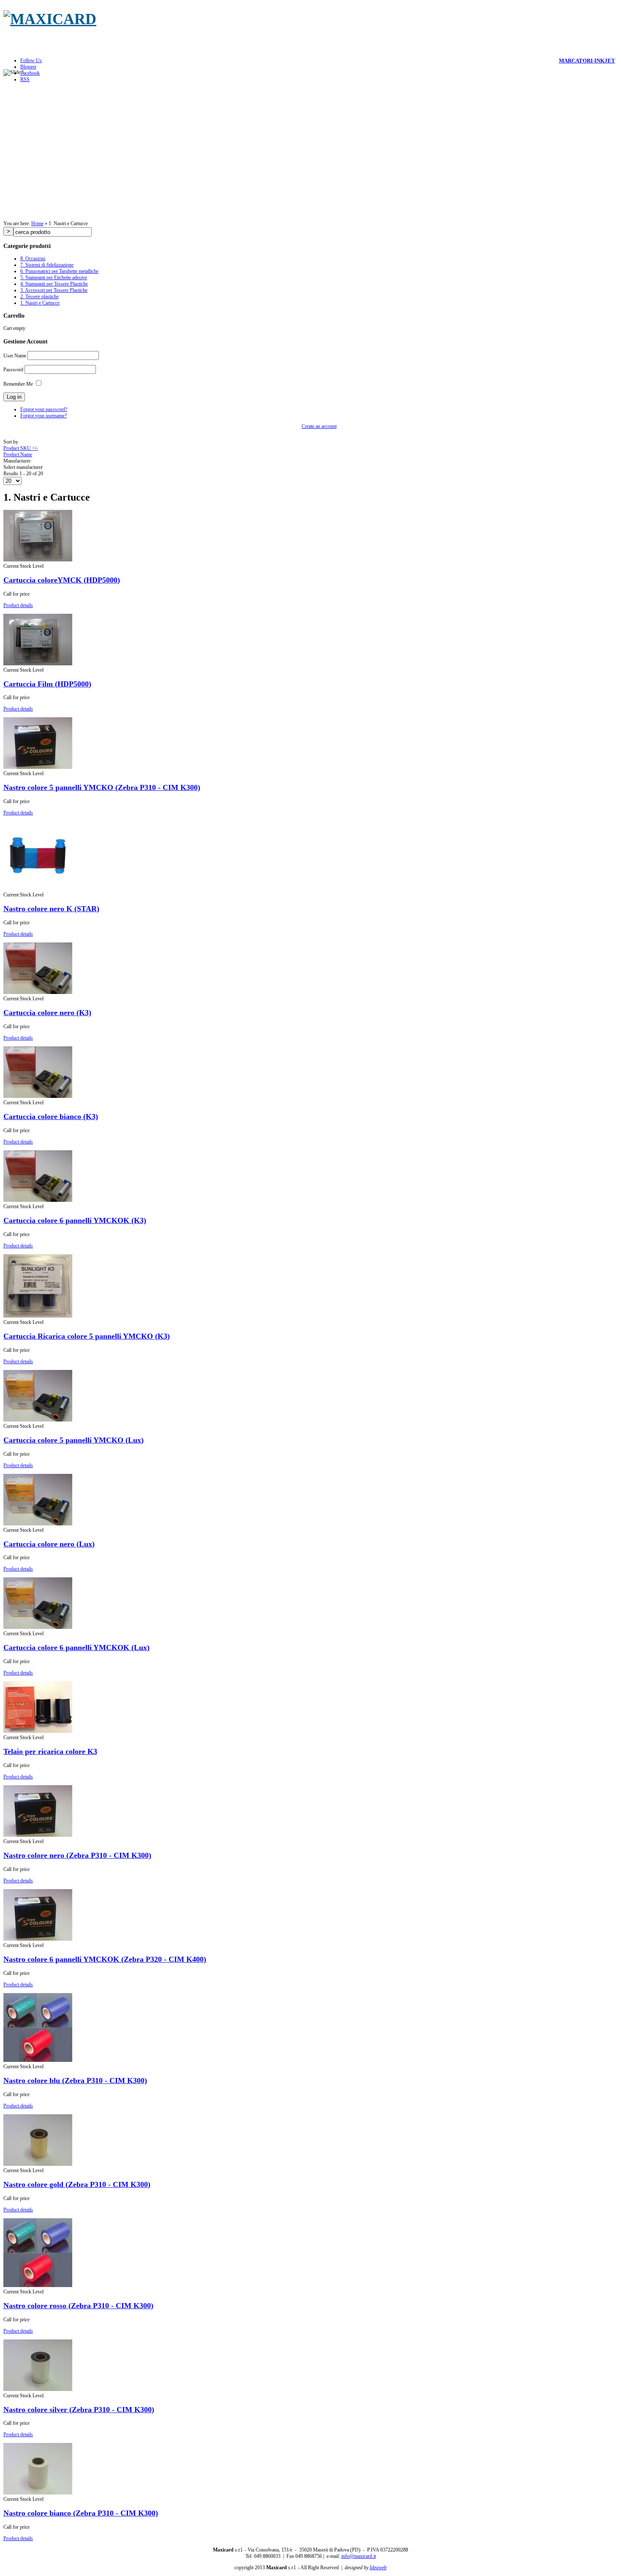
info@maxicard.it (359, 2556)
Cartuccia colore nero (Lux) (49, 1544)
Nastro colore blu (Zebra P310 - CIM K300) (75, 2080)
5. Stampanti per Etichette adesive (54, 278)
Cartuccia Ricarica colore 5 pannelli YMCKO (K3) (87, 1336)
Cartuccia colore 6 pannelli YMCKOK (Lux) (76, 1647)
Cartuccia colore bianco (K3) (51, 1116)
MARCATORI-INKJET (587, 61)
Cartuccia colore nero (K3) (47, 1013)
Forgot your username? (44, 416)
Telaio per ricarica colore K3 (50, 1751)
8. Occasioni (33, 259)
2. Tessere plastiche (39, 297)
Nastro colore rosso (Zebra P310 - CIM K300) (78, 2306)
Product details (18, 605)
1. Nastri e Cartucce (40, 303)
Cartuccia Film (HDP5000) (47, 684)
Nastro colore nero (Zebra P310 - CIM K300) (77, 1855)
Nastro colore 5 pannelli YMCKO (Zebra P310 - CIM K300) (102, 787)
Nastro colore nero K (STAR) (51, 909)
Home (37, 223)
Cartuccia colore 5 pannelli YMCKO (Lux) (74, 1440)
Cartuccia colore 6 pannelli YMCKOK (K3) (75, 1220)
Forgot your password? (44, 409)
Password (13, 370)
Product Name (18, 455)
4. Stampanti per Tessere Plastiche (54, 284)
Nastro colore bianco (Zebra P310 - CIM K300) (81, 2513)
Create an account (319, 426)
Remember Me (18, 384)
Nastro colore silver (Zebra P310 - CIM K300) (79, 2410)
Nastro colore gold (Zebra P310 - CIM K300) (77, 2184)
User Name (15, 356)
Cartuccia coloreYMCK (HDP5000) (62, 580)
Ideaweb (378, 2568)
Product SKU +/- (21, 448)
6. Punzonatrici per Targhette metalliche (59, 271)
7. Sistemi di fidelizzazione (47, 265)
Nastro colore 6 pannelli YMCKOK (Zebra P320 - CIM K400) (105, 1959)
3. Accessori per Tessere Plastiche (54, 290)
